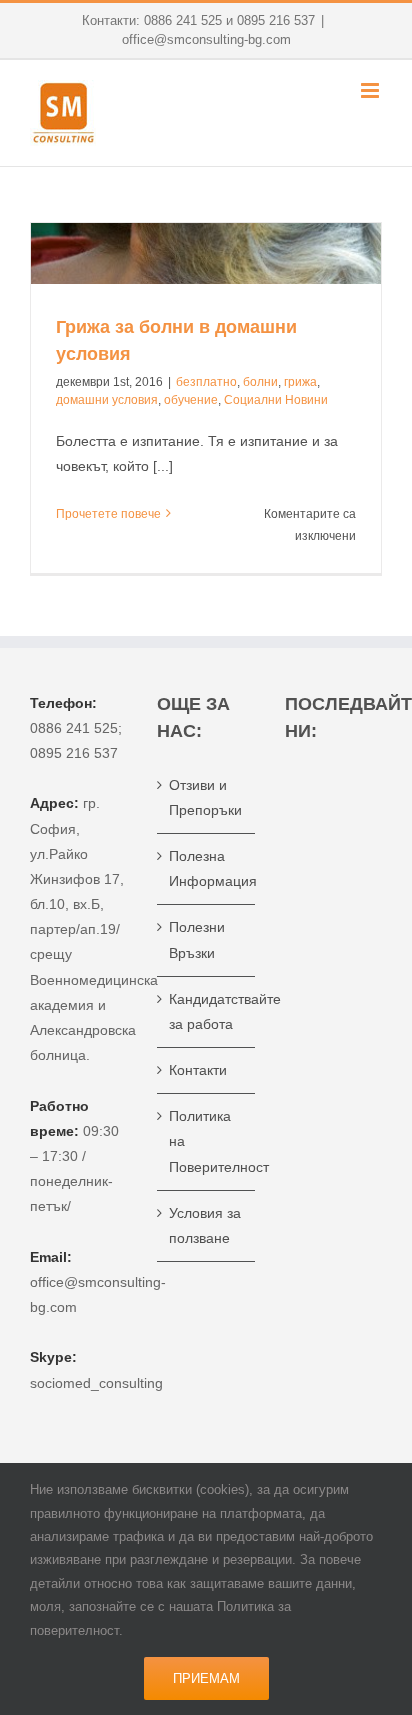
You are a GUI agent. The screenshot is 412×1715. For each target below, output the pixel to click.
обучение (191, 400)
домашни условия (107, 400)
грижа (300, 382)
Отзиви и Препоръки (205, 797)
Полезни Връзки (197, 939)
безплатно (206, 382)
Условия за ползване (205, 1225)
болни (260, 382)
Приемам (206, 1678)
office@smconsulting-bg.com (206, 39)
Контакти (198, 1070)
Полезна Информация (206, 868)
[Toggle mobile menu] (371, 90)
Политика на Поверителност (206, 1141)
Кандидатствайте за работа (206, 1011)
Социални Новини (276, 400)
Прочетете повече (108, 514)
